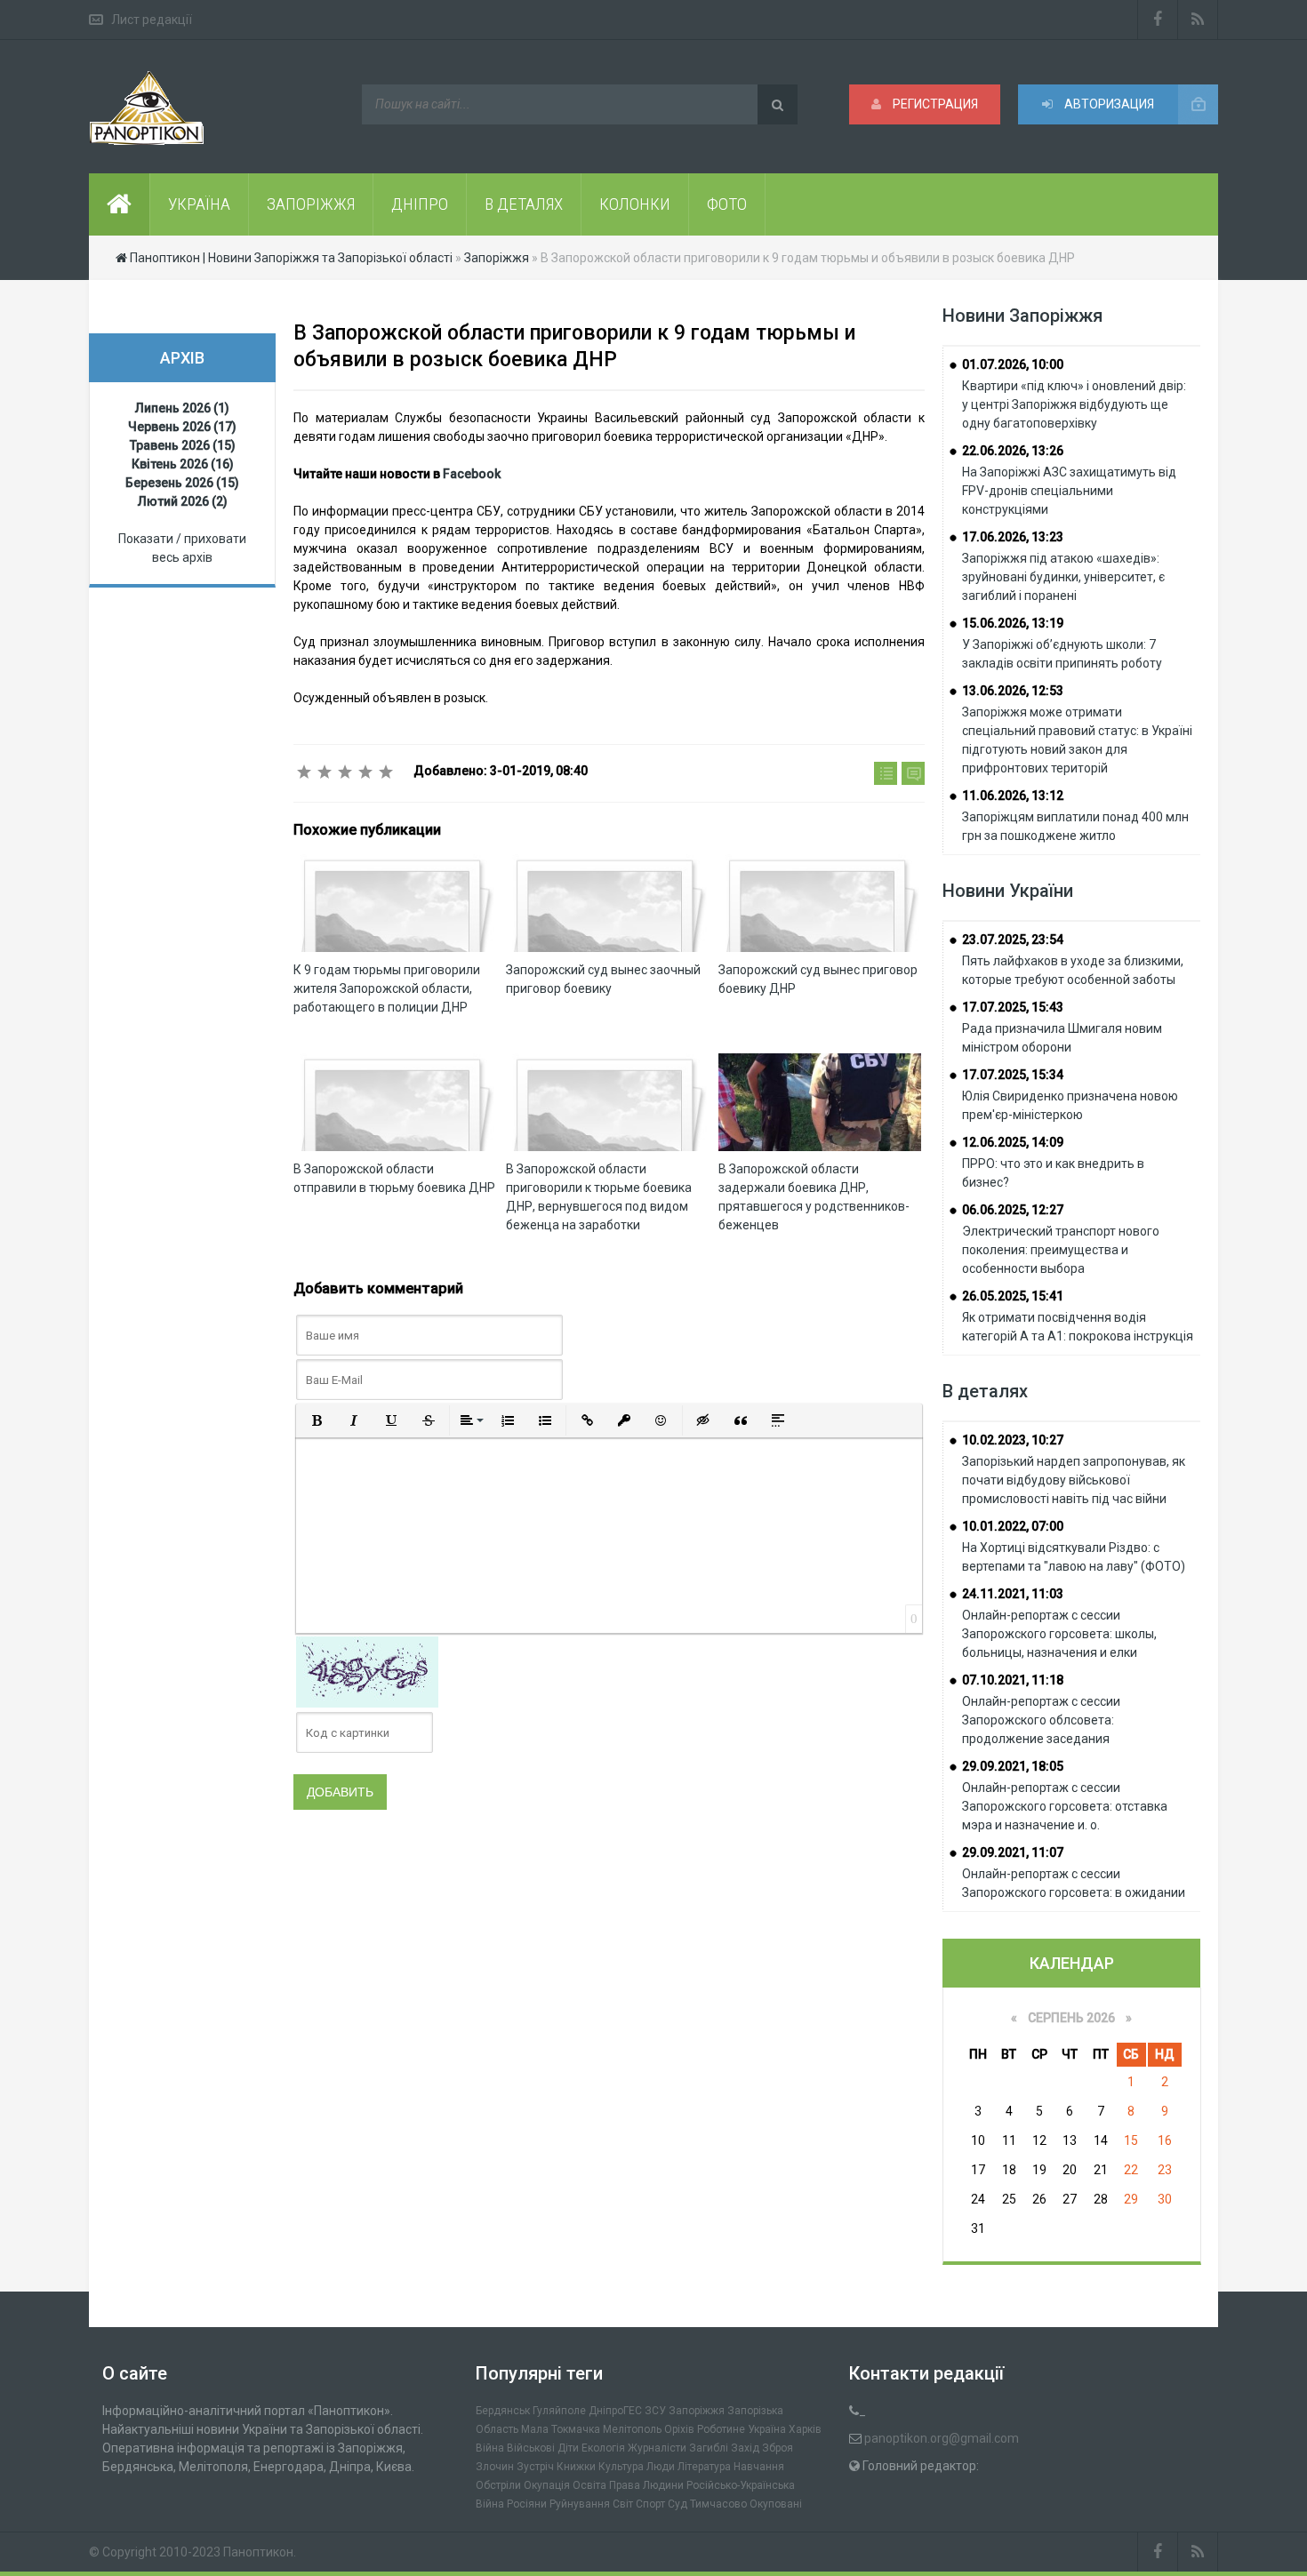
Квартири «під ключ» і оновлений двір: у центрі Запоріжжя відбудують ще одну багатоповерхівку (1074, 404)
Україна (767, 2429)
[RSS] (1198, 20)
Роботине (721, 2429)
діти (568, 2448)
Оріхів (679, 2429)
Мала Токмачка (561, 2429)
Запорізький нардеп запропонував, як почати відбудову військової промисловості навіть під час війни (1074, 1480)
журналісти (657, 2448)
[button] (317, 1420)
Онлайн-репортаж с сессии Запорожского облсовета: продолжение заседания (1041, 1720)
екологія (603, 2448)
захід (745, 2448)
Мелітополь (632, 2429)
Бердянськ (503, 2411)
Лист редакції (152, 20)
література (704, 2467)
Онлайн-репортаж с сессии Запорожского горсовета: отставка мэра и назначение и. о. (1065, 1806)
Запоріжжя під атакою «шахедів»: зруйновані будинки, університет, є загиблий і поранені (1063, 577)
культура (621, 2467)
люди (661, 2467)
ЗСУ (655, 2411)
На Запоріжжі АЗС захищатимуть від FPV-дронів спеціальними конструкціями (1069, 491)
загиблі (709, 2448)
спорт (650, 2504)
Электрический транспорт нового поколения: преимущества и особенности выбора (1061, 1250)
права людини (646, 2485)
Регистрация (934, 104)
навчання (759, 2467)
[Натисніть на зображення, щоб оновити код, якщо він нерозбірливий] (367, 1671)
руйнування (580, 2504)
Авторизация (1108, 104)
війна (490, 2448)
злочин (495, 2467)
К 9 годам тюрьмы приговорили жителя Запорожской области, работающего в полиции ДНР (387, 988)
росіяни (527, 2504)
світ (623, 2504)
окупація (547, 2485)
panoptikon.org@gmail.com (942, 2438)
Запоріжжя (697, 2411)
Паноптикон (258, 2552)
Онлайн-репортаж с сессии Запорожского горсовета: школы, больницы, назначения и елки (1059, 1634)
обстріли (498, 2485)
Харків (805, 2429)
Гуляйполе (559, 2411)
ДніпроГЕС (615, 2411)
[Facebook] (1158, 20)
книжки (576, 2467)
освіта (589, 2485)
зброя (778, 2448)
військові (531, 2448)
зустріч (535, 2467)
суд (678, 2504)
